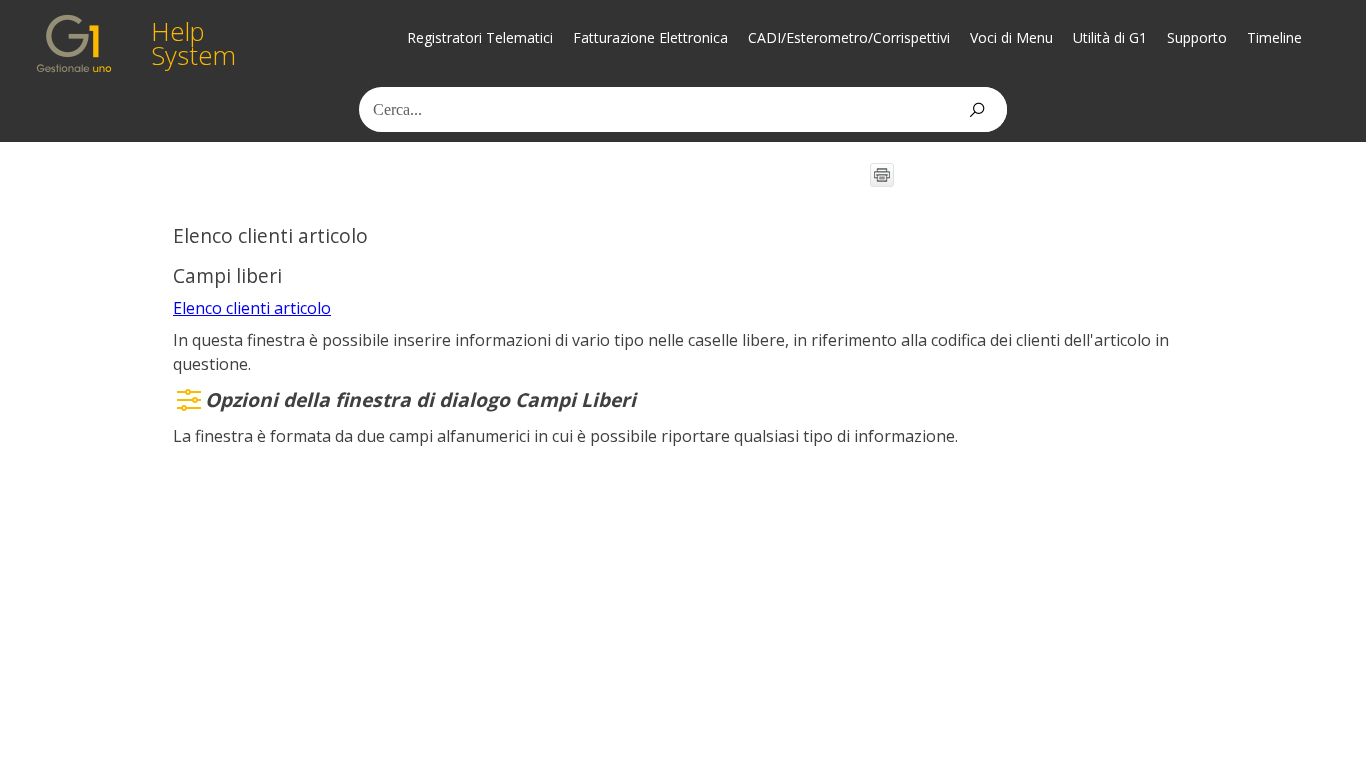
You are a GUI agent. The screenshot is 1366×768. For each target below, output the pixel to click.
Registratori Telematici (480, 37)
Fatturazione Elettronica (650, 37)
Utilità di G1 (1110, 37)
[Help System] (74, 43)
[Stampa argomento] (882, 175)
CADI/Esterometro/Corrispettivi (849, 37)
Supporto (1197, 37)
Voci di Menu (1011, 37)
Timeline (1274, 37)
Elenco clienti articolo (252, 308)
